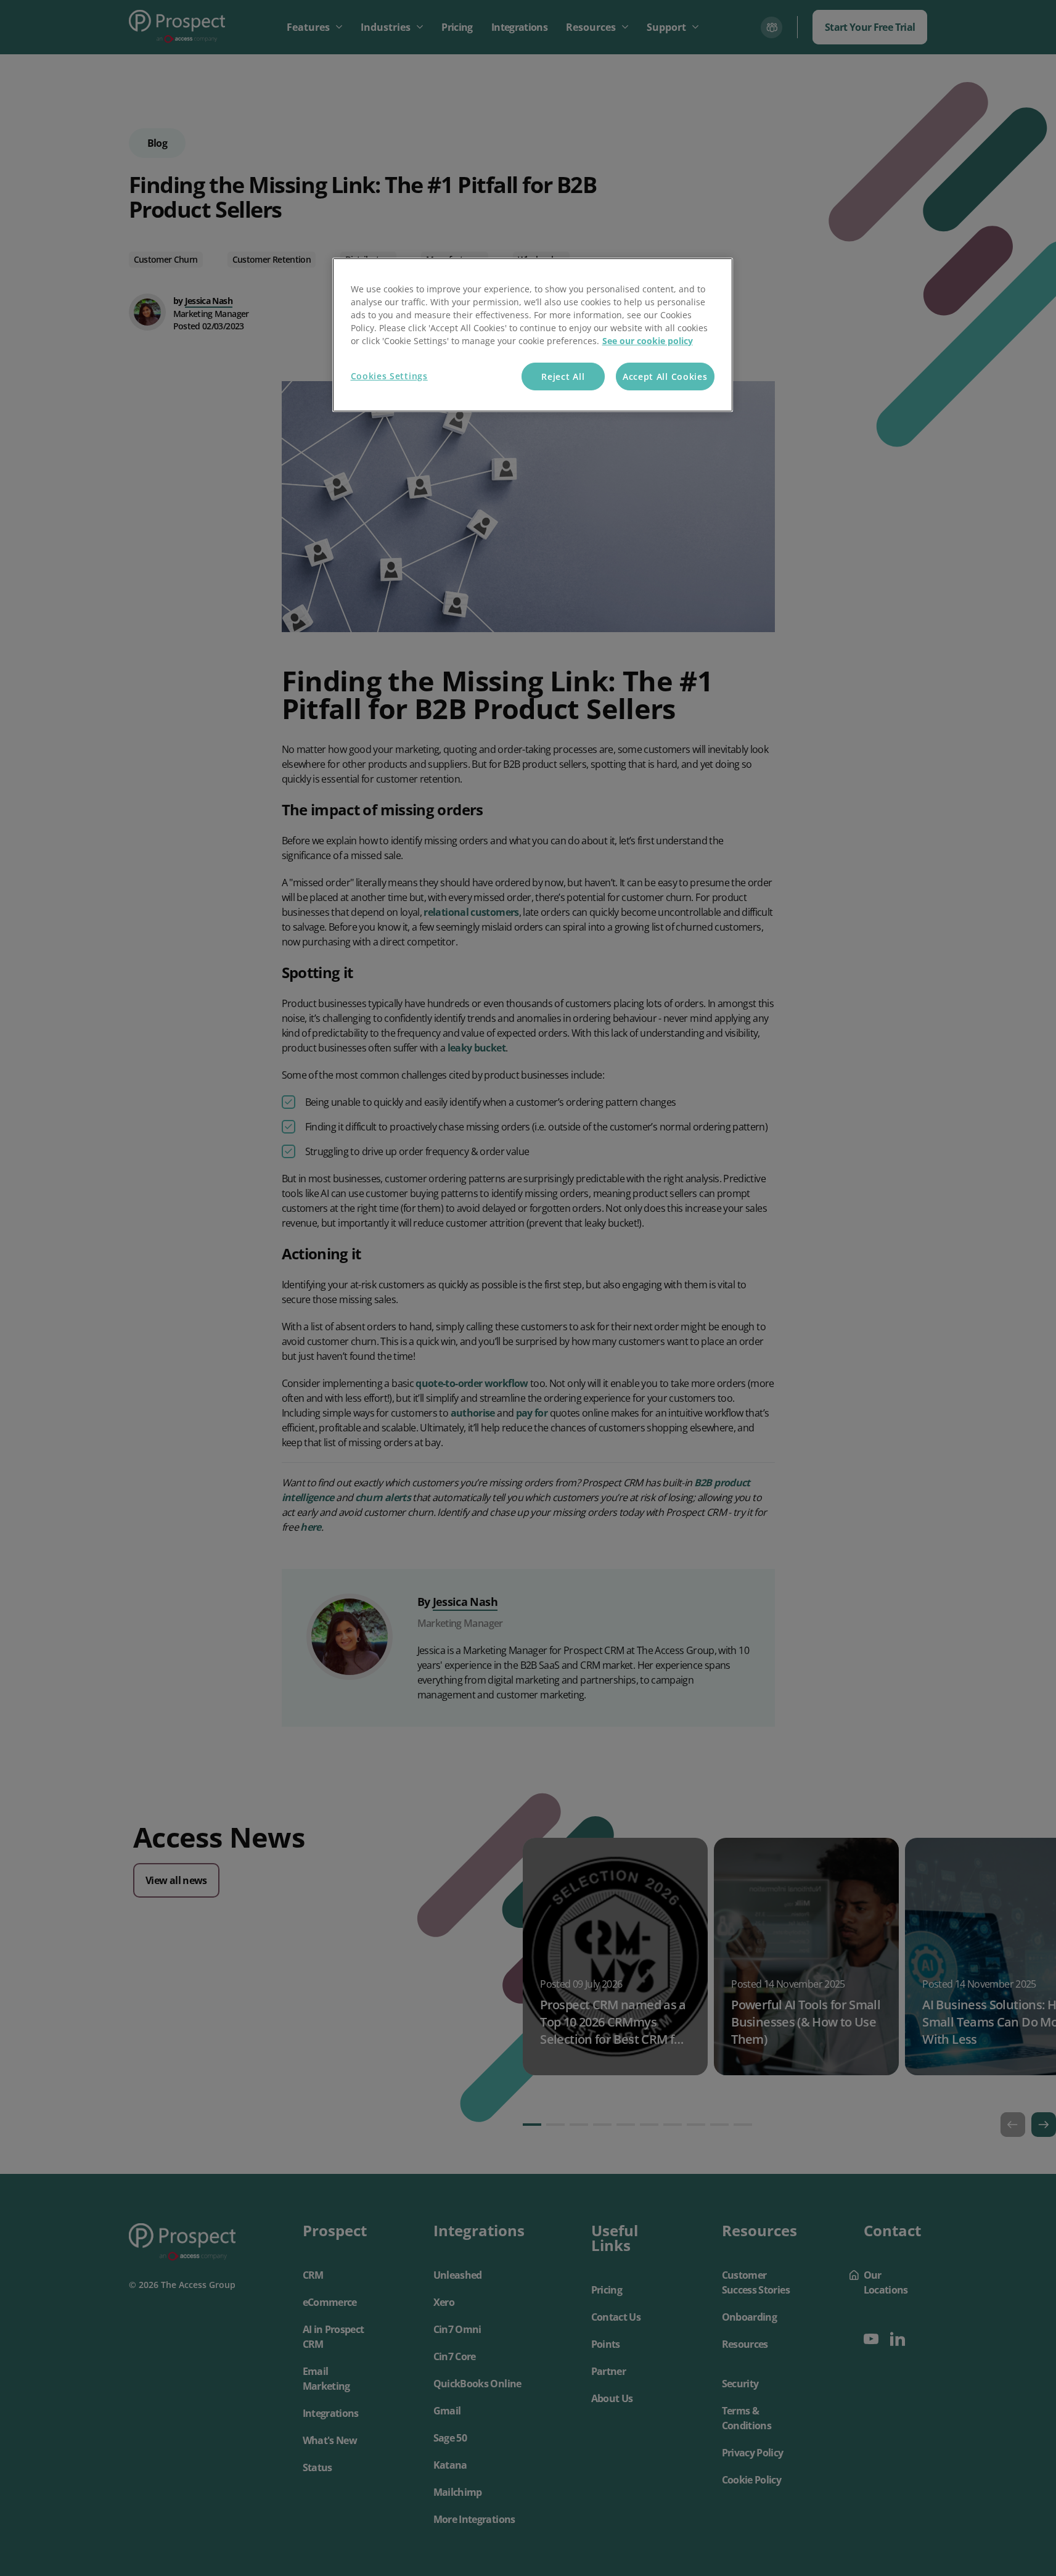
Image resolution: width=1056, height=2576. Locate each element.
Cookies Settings (389, 376)
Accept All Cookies (665, 377)
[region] (533, 335)
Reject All (563, 377)
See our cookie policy (648, 341)
